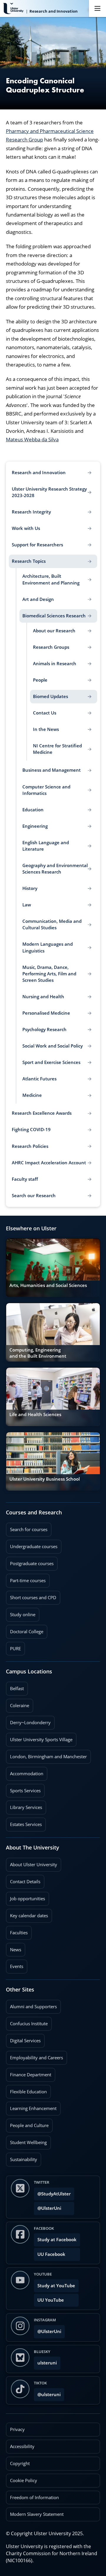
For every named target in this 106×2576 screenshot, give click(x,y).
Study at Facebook (57, 2240)
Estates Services (24, 1822)
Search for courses (29, 1529)
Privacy (17, 2429)
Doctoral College (25, 1630)
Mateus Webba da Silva (32, 439)
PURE (15, 1649)
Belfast (15, 1687)
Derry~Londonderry (28, 1721)
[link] (53, 1268)
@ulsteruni (47, 2393)
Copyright (20, 2463)
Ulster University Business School (45, 1479)
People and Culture (27, 2124)
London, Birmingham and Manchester (48, 1757)
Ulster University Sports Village (41, 1740)
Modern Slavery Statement (37, 2514)
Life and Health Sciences (35, 1414)
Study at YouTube (56, 2286)
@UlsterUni (48, 2206)
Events (15, 1964)
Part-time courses (26, 1579)
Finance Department (29, 2073)
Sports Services (23, 1789)
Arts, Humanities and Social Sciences (48, 1285)
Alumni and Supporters (31, 2005)
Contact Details (25, 1882)
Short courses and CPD (31, 1596)
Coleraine (18, 1704)
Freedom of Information (34, 2498)
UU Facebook (51, 2254)
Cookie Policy (24, 2480)
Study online (21, 1613)
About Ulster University (34, 1865)
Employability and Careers (34, 2056)
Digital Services (23, 2039)
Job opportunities (28, 1899)
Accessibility (22, 2446)
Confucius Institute (27, 2022)
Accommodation (25, 1772)
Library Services (24, 1805)
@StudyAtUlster (54, 2194)
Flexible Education (26, 2090)
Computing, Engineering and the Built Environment (38, 1353)
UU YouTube (51, 2300)
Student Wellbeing (26, 2141)
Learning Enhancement (31, 2107)
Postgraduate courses (30, 1562)
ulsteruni (47, 2363)
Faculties (19, 1933)
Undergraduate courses (32, 1545)
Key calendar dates (29, 1916)
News (14, 1948)
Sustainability (21, 2158)
